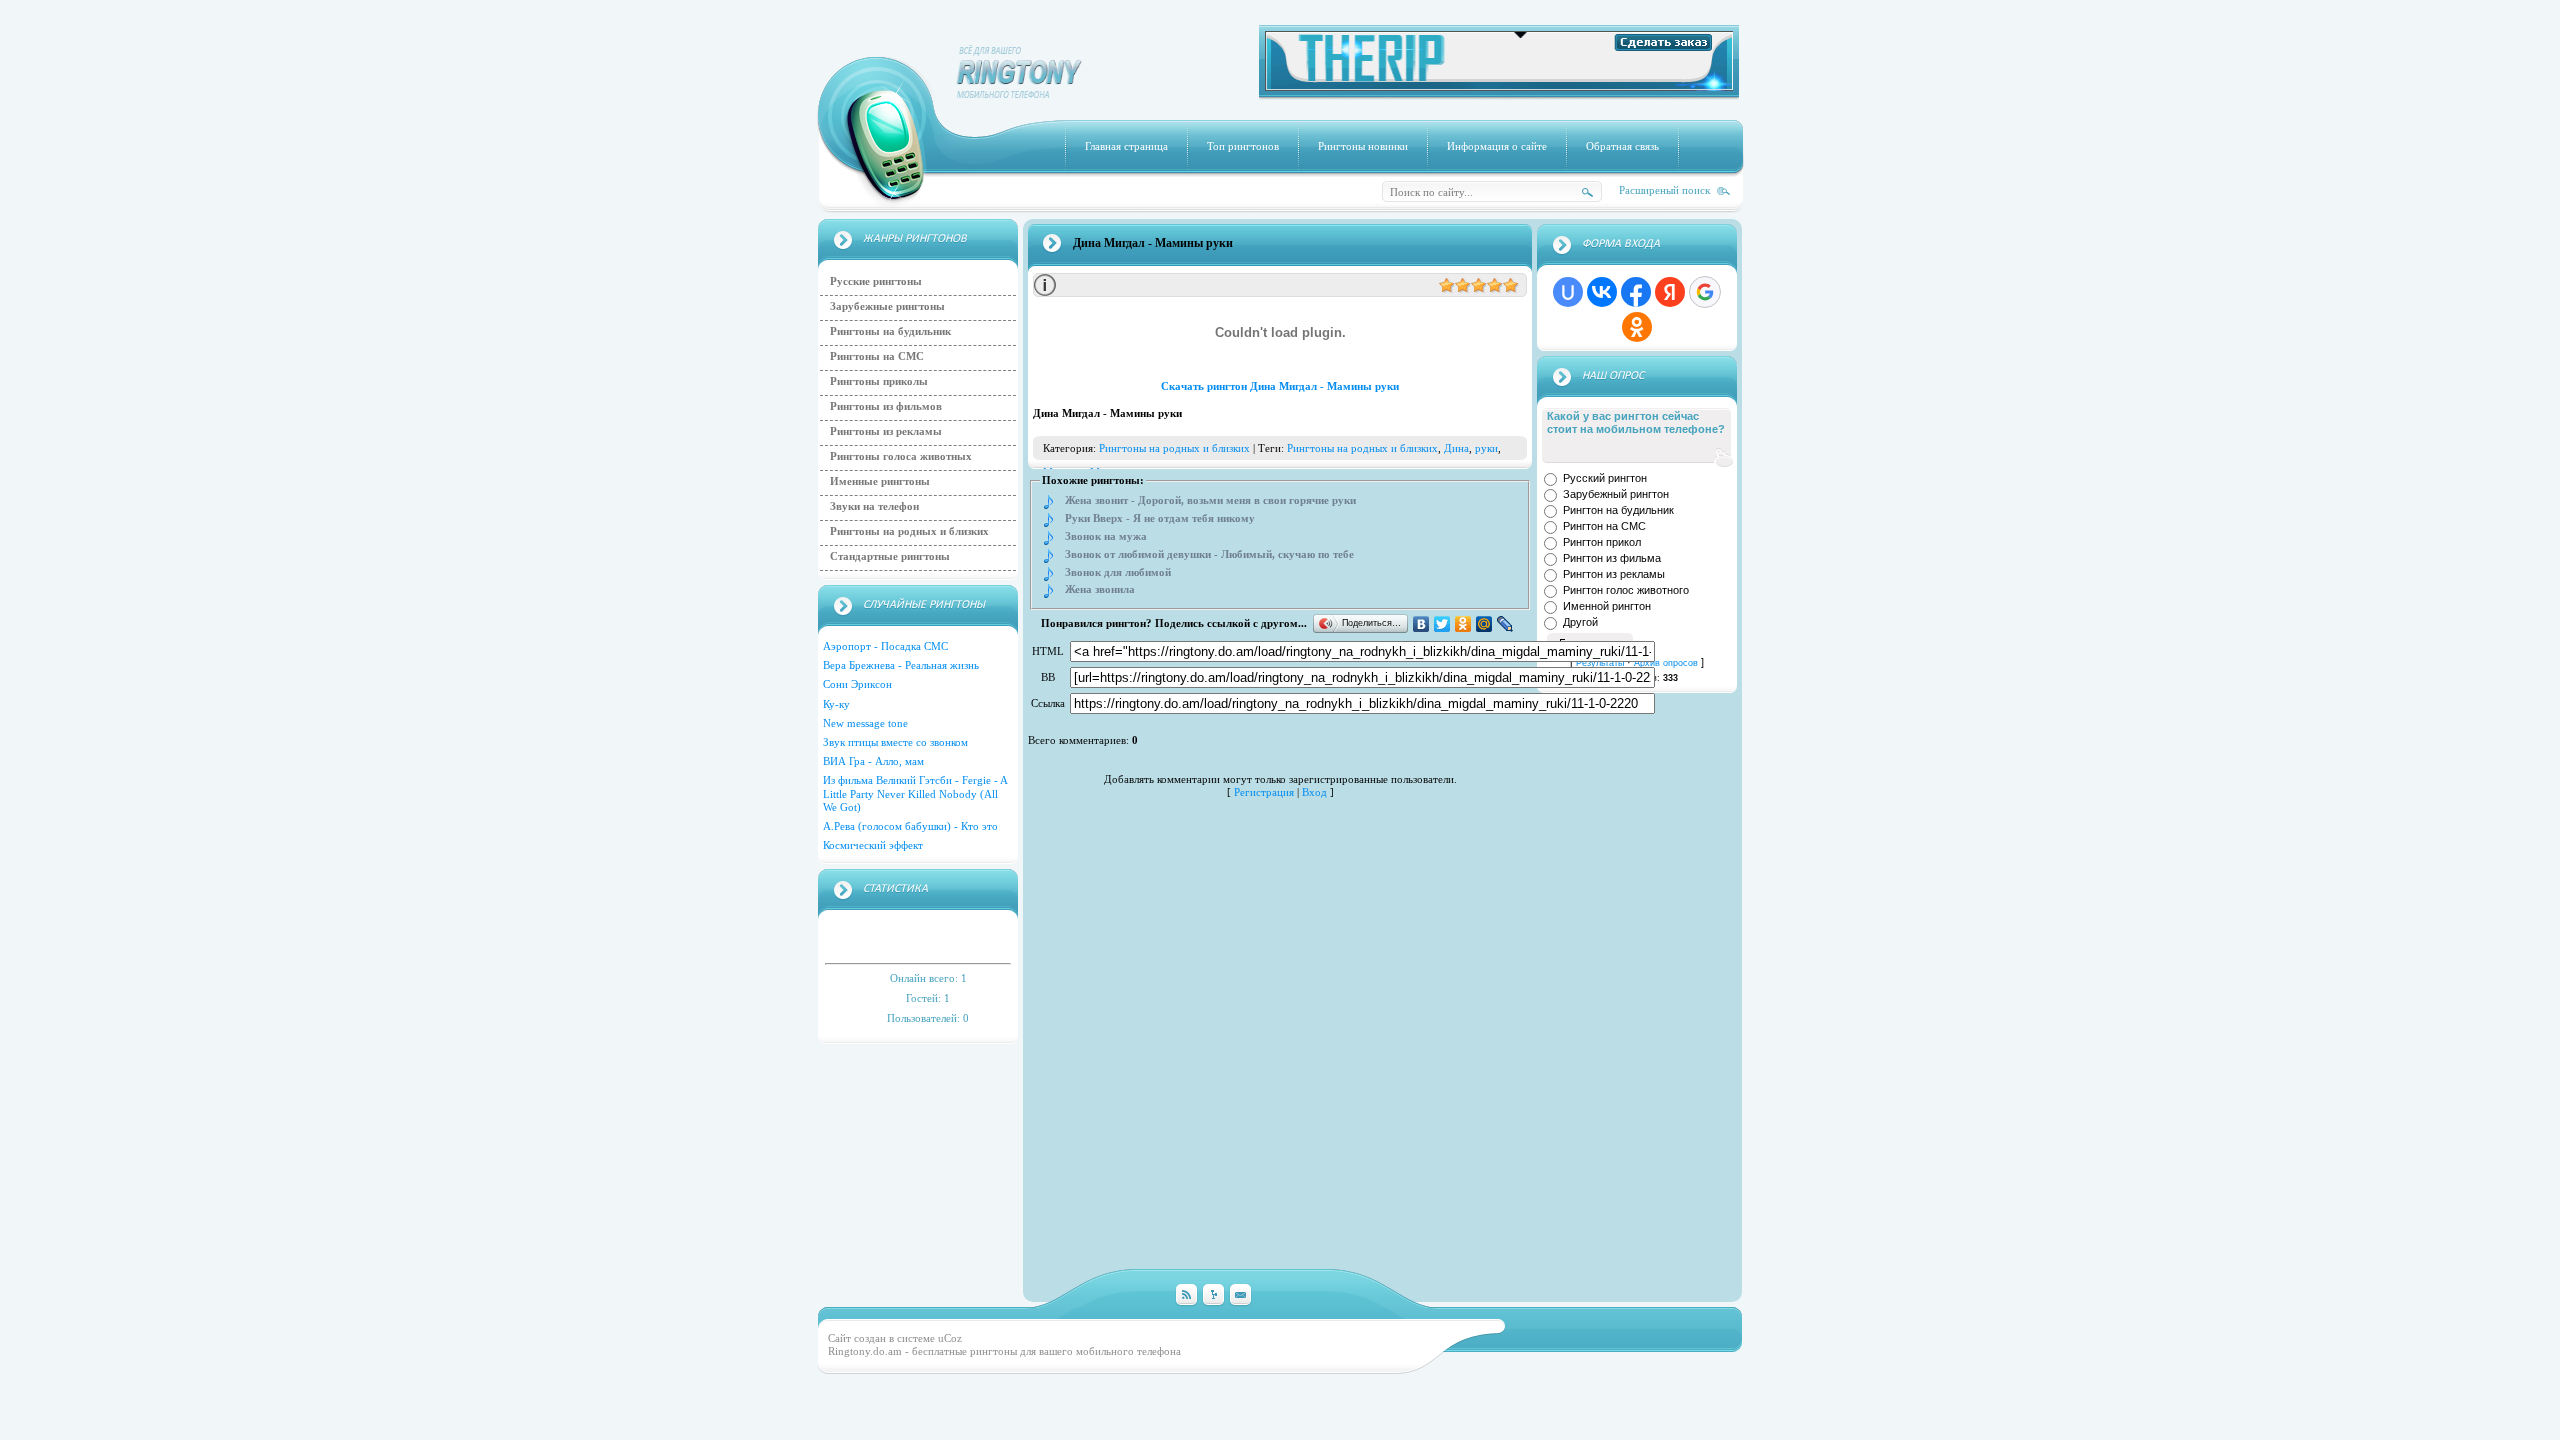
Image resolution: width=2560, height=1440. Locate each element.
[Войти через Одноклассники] (1637, 327)
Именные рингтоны (880, 481)
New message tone (865, 723)
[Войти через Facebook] (1636, 292)
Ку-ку (836, 704)
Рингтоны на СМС (877, 356)
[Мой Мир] (1484, 624)
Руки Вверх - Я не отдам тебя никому (1160, 518)
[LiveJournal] (1505, 624)
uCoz (950, 1338)
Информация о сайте (1497, 146)
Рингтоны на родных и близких (909, 531)
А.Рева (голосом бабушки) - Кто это (910, 826)
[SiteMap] (1213, 1295)
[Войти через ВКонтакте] (1602, 292)
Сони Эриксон (857, 684)
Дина (1456, 448)
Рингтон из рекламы (1614, 574)
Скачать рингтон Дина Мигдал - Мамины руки (1280, 386)
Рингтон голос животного (1626, 590)
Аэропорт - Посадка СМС (885, 646)
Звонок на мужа (1106, 536)
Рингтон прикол (1602, 542)
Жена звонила (1100, 589)
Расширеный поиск (1664, 190)
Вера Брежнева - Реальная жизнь (901, 665)
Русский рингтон (1605, 478)
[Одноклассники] (1463, 624)
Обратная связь (1622, 146)
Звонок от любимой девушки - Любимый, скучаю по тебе (1209, 554)
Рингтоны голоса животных (901, 456)
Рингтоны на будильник (890, 331)
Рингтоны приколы (879, 381)
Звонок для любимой (1118, 572)
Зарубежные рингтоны (887, 306)
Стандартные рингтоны (890, 556)
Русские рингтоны (876, 281)
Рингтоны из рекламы (886, 431)
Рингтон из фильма (1612, 558)
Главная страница (1126, 146)
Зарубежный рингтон (1616, 494)
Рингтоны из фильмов (886, 406)
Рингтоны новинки (1363, 146)
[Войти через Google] (1705, 292)
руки (1486, 448)
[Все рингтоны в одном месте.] (1499, 87)
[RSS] (1186, 1295)
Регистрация (1264, 792)
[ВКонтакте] (1421, 624)
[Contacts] (1240, 1295)
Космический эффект (873, 845)
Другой (1580, 622)
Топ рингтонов (1243, 146)
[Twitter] (1442, 624)
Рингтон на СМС (1604, 526)
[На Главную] (1020, 94)
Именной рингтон (1607, 606)
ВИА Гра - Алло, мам (873, 761)
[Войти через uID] (1568, 292)
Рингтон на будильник (1618, 510)
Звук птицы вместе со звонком (895, 742)
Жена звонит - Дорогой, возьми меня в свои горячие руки (1210, 500)
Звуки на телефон (874, 506)
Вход (1314, 792)
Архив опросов (1666, 663)
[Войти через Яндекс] (1670, 292)
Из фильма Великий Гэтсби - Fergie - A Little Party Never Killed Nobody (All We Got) (915, 793)
